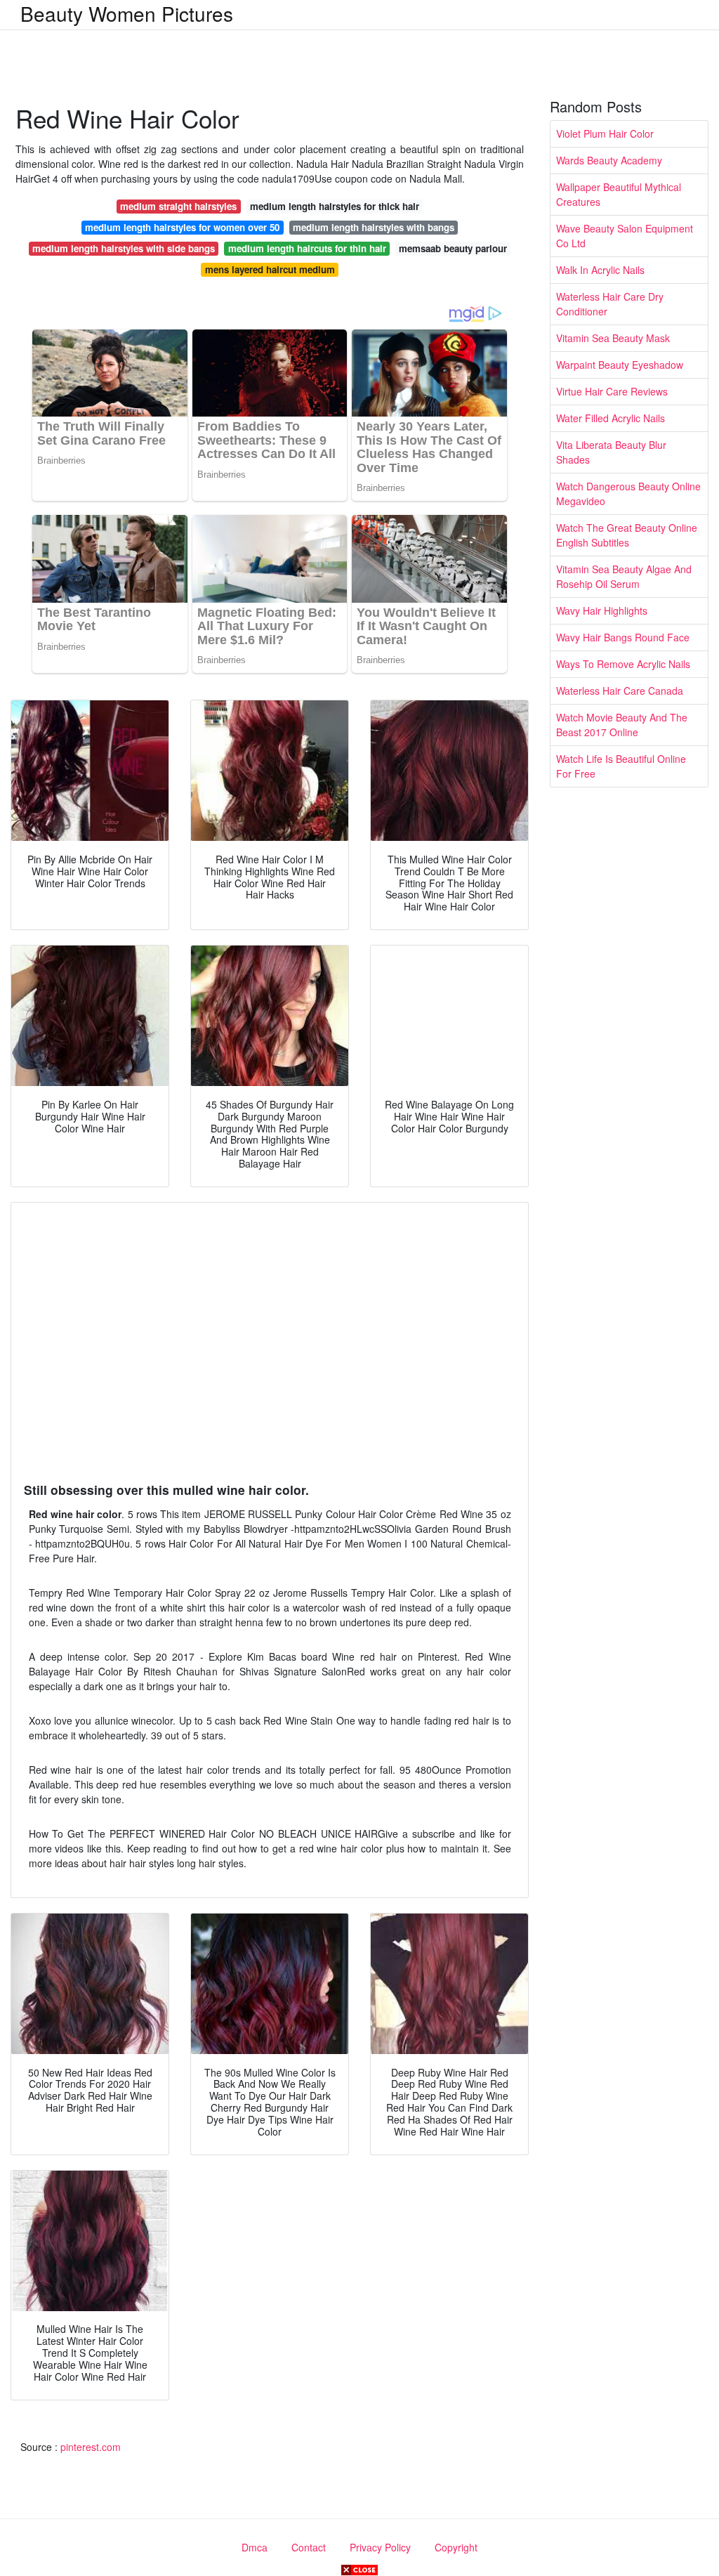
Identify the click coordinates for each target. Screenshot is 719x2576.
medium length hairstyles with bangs (374, 227)
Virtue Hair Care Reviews (612, 391)
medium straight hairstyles (178, 206)
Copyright (456, 2547)
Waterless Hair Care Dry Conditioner (610, 304)
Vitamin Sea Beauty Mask (613, 338)
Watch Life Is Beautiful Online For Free (621, 766)
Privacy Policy (380, 2547)
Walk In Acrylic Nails (600, 270)
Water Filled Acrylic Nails (611, 418)
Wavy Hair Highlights (602, 610)
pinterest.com (91, 2447)
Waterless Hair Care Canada (620, 691)
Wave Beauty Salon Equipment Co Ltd (625, 236)
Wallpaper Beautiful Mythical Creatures (619, 194)
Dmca (255, 2547)
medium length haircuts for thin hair (307, 248)
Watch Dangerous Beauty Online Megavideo (628, 493)
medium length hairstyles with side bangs (124, 248)
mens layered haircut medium (270, 269)
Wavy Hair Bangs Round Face (623, 637)
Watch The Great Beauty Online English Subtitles (627, 535)
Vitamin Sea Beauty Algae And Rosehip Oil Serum (624, 576)
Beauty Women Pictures (127, 13)
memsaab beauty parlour (453, 248)
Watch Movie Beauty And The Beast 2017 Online (622, 725)
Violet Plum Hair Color (605, 133)
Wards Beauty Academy (609, 160)
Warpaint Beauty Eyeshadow (620, 365)
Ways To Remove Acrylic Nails (623, 664)
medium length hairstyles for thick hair (335, 206)
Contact (309, 2547)
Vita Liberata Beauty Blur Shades (611, 452)
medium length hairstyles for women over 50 (182, 227)
